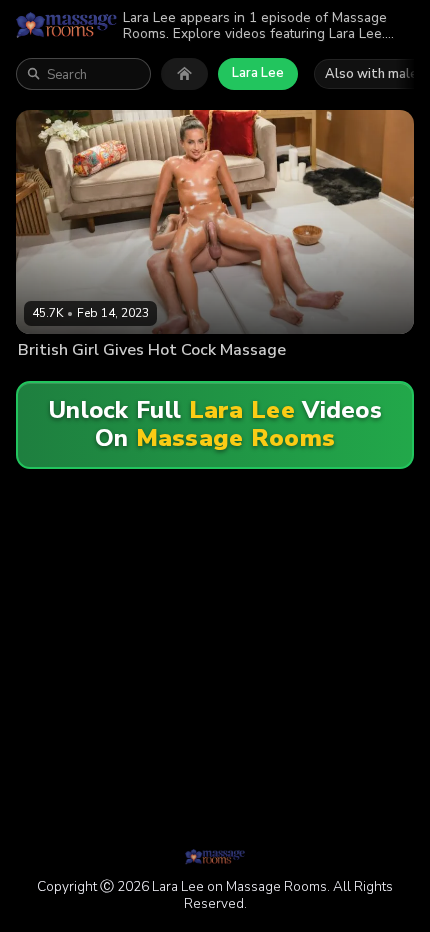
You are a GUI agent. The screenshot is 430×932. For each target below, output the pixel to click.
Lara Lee (258, 73)
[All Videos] (184, 74)
